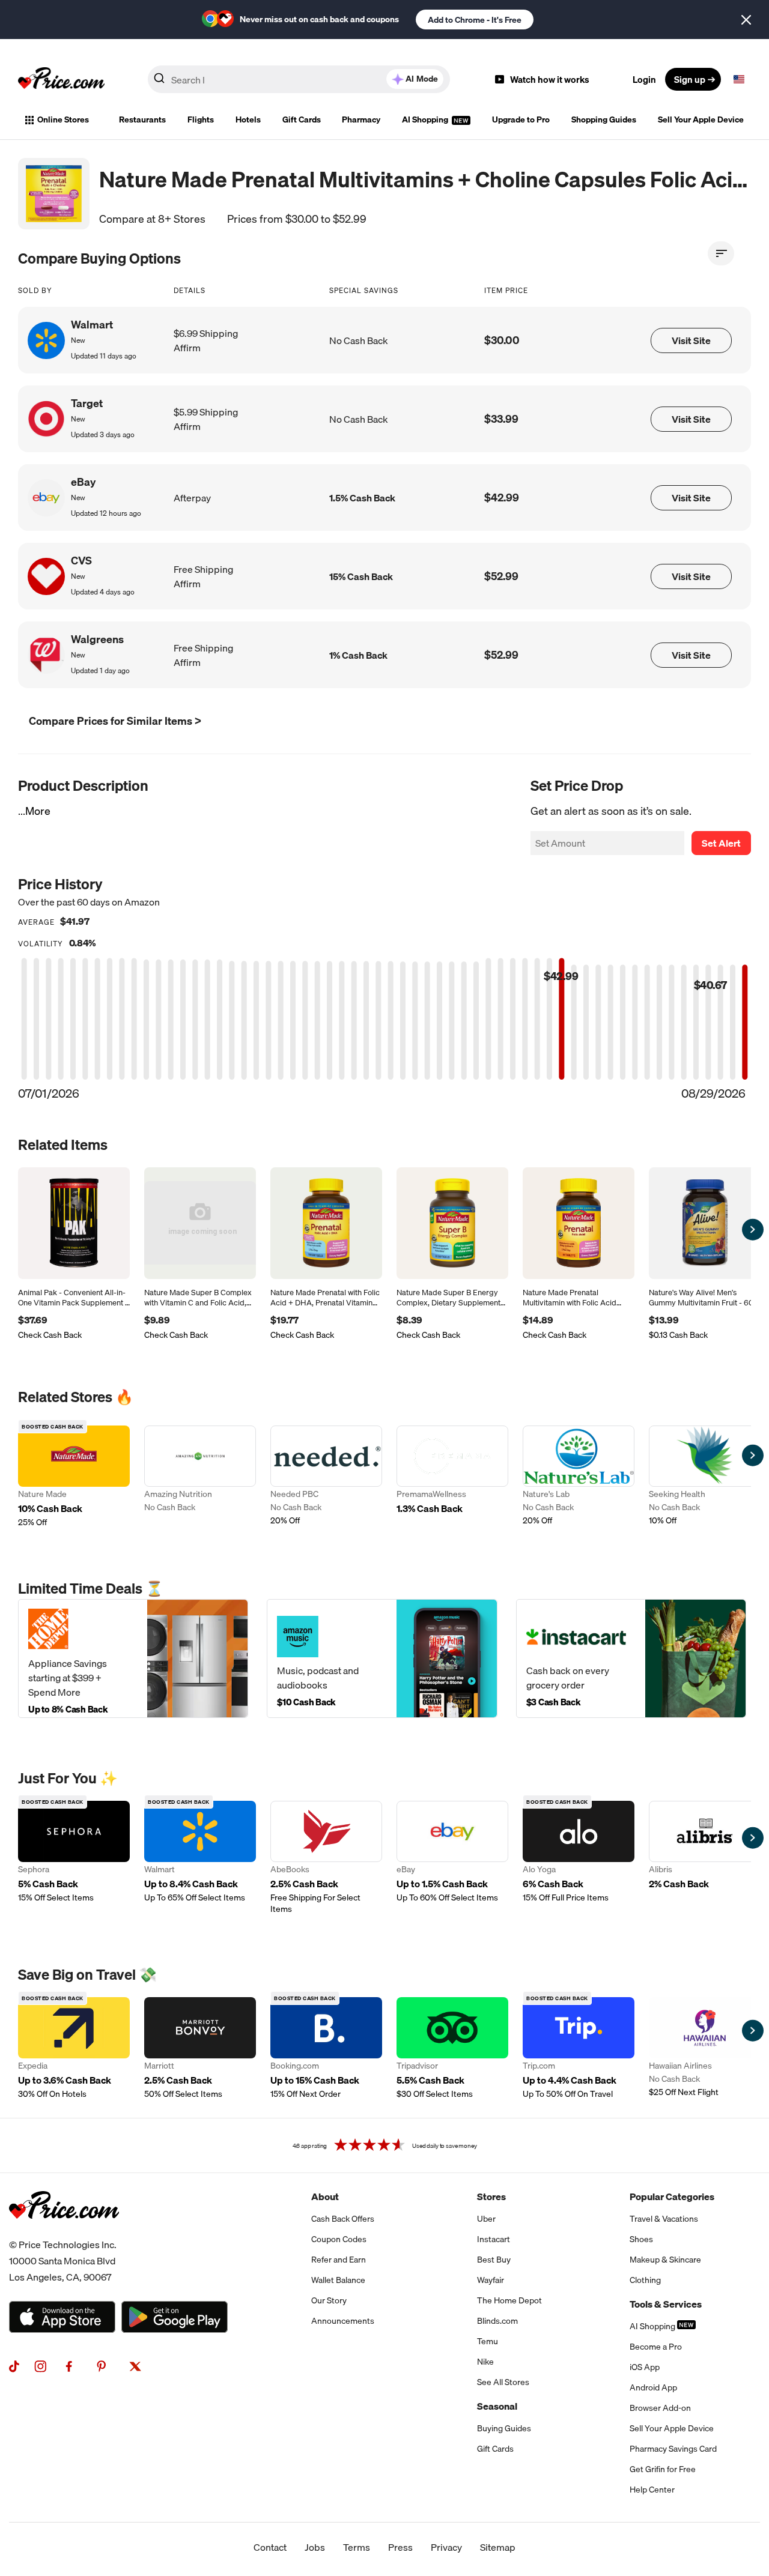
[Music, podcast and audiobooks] (382, 1658)
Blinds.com (497, 2321)
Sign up (690, 79)
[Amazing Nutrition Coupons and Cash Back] (200, 1477)
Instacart (494, 2239)
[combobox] (299, 79)
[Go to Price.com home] (61, 79)
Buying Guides (504, 2428)
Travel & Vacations (664, 2219)
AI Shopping (426, 119)
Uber (486, 2219)
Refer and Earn (339, 2260)
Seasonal (497, 2406)
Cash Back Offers (343, 2219)
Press (400, 2547)
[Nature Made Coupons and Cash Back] (74, 1477)
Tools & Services (666, 2304)
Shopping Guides (604, 119)
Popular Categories (672, 2197)
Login (644, 79)
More (38, 811)
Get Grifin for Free (663, 2469)
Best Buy (494, 2260)
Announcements (343, 2321)
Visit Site (691, 340)
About (325, 2197)
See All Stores (503, 2382)
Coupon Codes (339, 2239)
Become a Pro (656, 2347)
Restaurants (142, 119)
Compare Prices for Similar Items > (115, 721)
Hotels (248, 119)
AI (422, 79)
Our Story (329, 2300)
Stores (491, 2197)
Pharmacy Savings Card (673, 2449)
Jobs (315, 2547)
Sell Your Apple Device (701, 119)
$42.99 (502, 497)
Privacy (446, 2547)
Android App (653, 2387)
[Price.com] (64, 2232)
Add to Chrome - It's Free (475, 20)
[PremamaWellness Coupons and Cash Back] (452, 1477)
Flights (201, 119)
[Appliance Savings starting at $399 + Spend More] (133, 1658)
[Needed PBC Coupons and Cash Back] (326, 1477)
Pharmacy (361, 119)
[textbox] (739, 79)
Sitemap (498, 2547)
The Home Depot (509, 2300)
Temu (488, 2341)
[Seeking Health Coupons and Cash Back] (705, 1477)
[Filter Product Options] (721, 253)
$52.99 (501, 576)
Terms (357, 2547)
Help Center (652, 2490)
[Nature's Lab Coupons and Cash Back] (579, 1477)
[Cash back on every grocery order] (631, 1658)
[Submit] (159, 82)
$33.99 (501, 419)
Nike (485, 2362)
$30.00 (502, 340)
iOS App (645, 2367)
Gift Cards (302, 119)
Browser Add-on (660, 2408)
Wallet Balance (338, 2280)
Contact (270, 2547)
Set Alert (721, 843)
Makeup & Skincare (665, 2260)
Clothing (645, 2280)
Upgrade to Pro (521, 119)
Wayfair (491, 2280)
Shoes (641, 2239)
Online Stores (63, 119)
